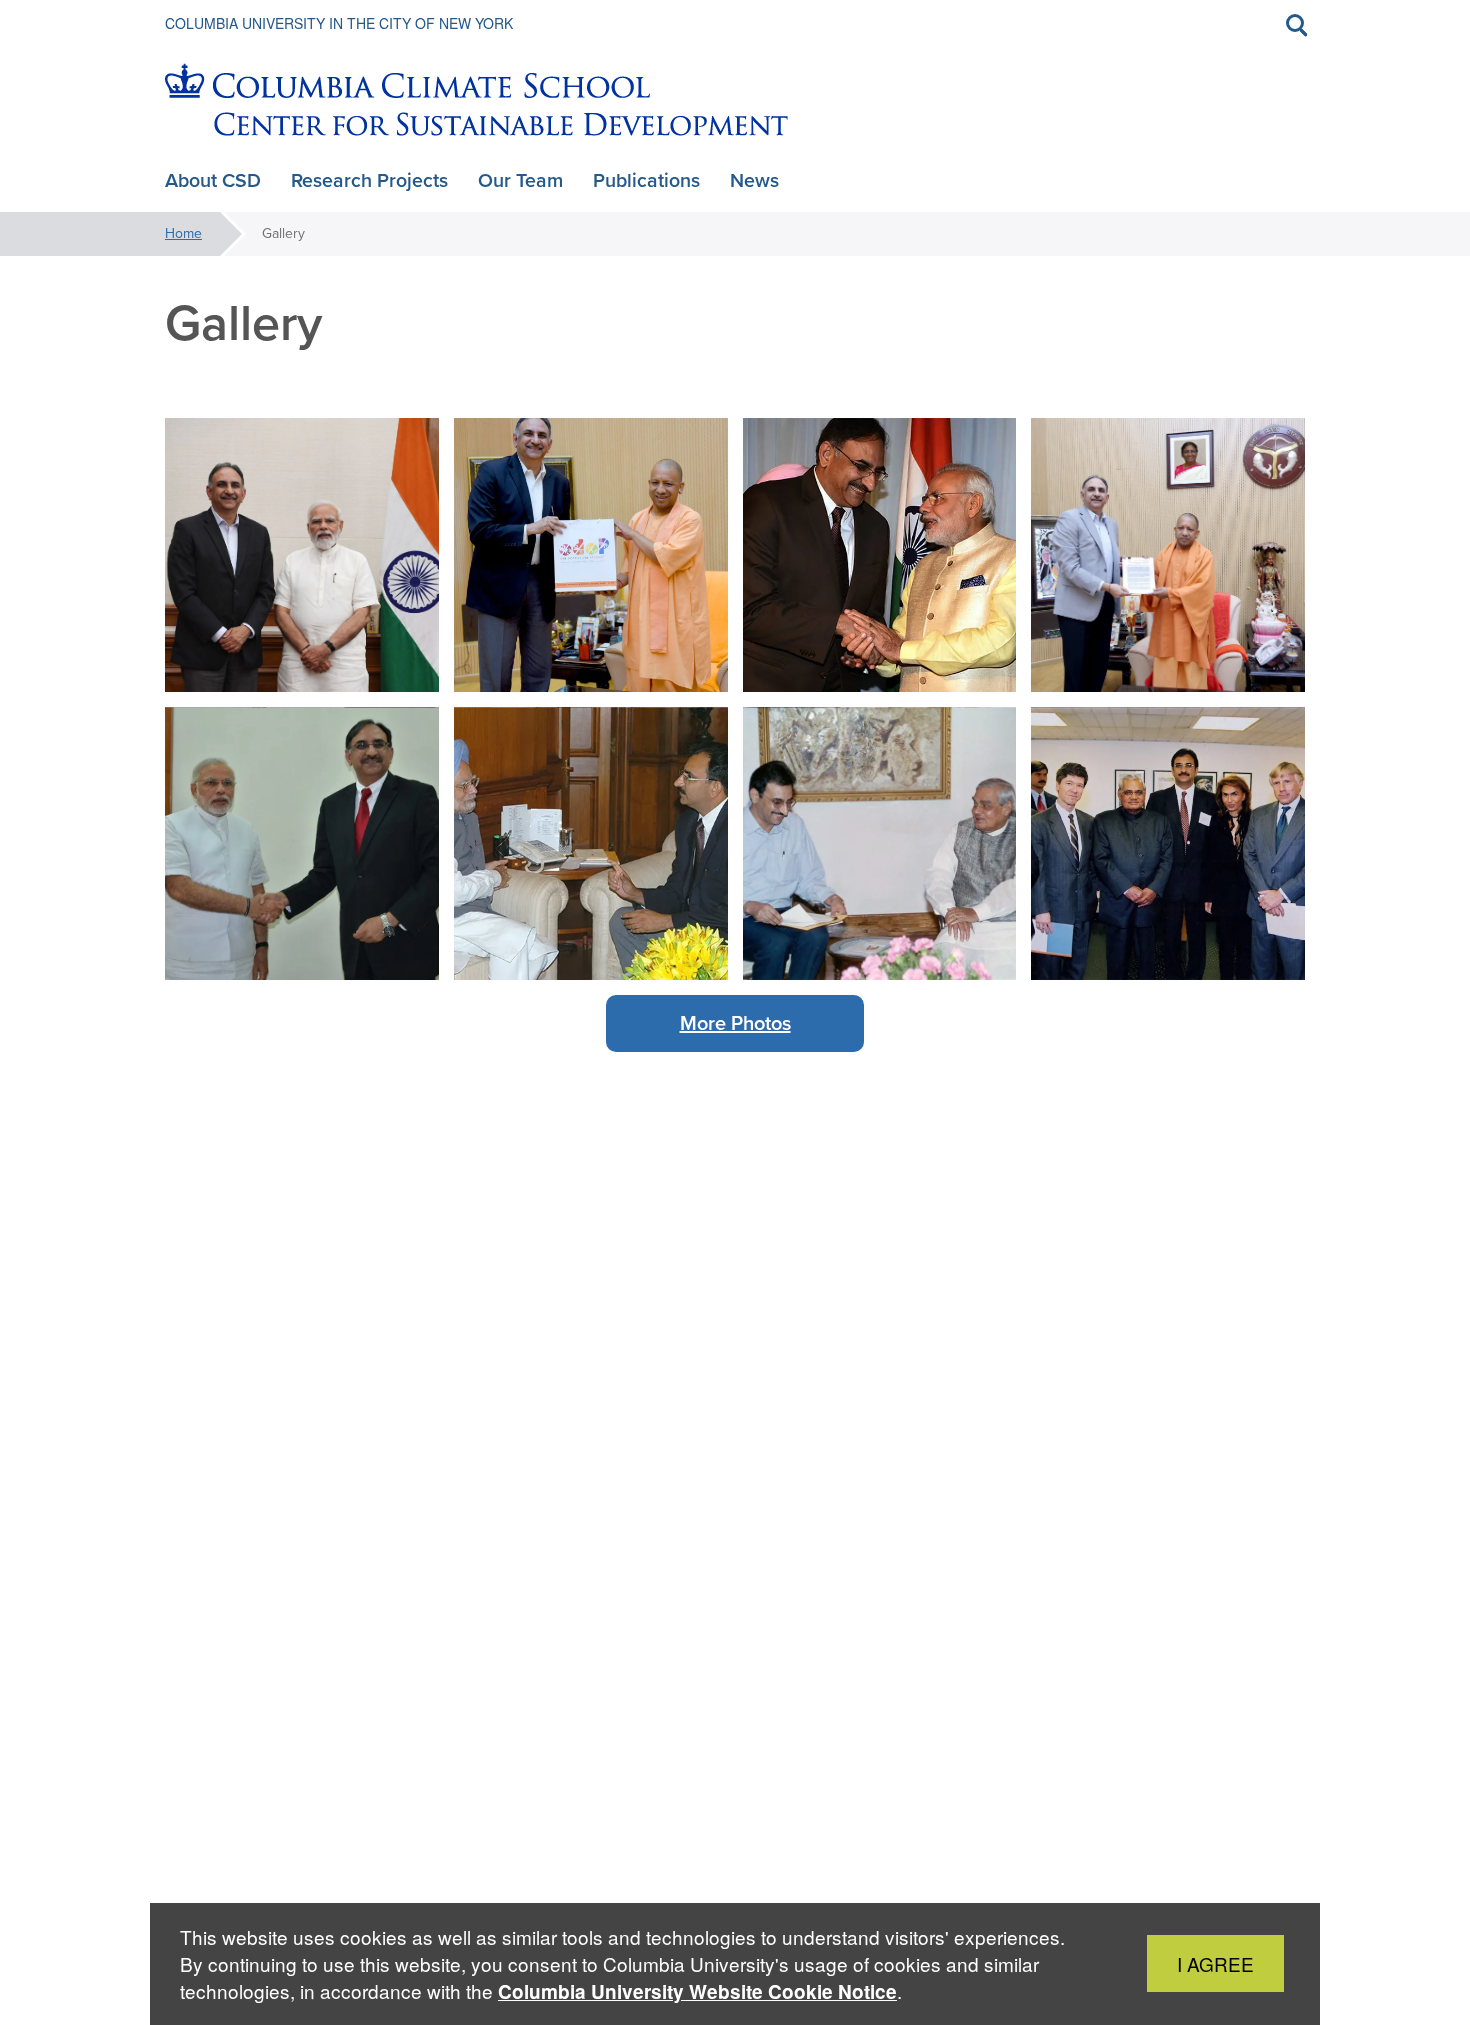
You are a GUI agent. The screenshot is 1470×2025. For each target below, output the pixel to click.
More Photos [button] (735, 1023)
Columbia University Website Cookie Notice (697, 1991)
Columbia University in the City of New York (339, 23)
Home (183, 233)
